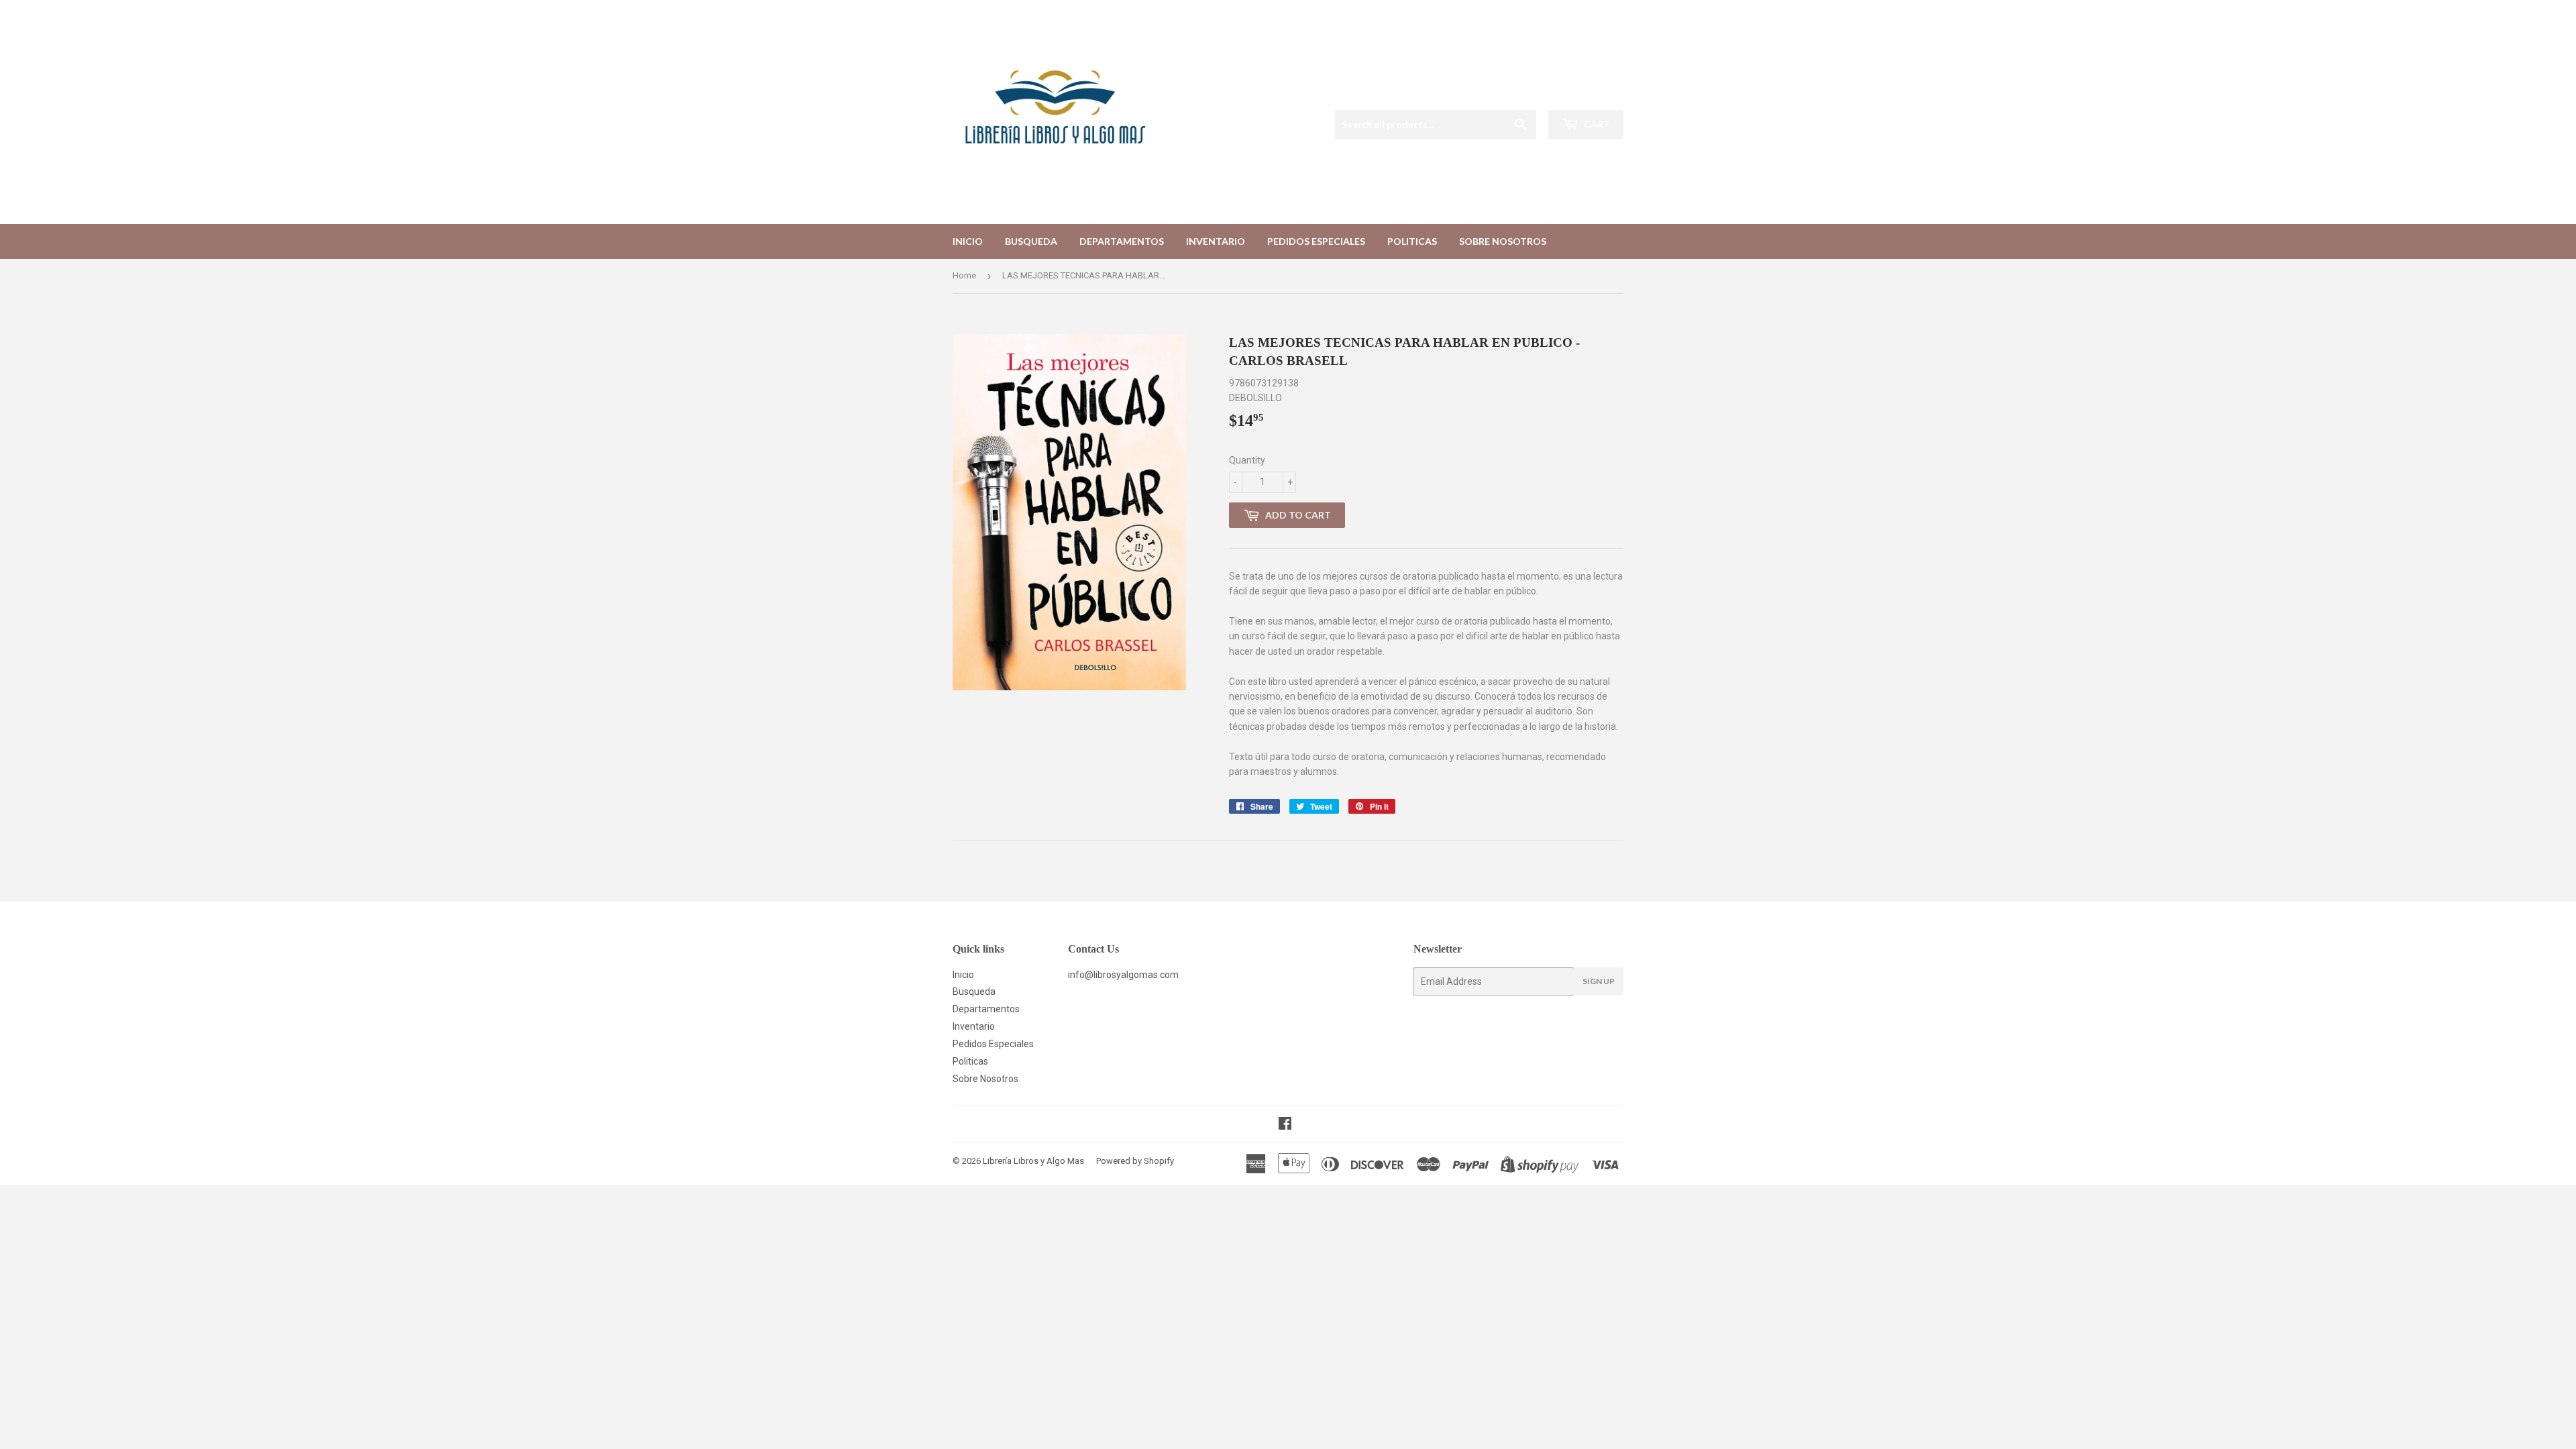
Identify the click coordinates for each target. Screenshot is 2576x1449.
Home (964, 275)
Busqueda (1031, 241)
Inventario (1216, 241)
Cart (1596, 124)
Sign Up (1599, 981)
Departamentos (1122, 241)
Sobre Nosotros (1503, 241)
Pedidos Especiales (1316, 241)
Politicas (1412, 241)
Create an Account (1588, 93)
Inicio (968, 241)
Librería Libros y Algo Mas (1033, 1161)
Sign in (1522, 93)
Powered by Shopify (1135, 1161)
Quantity (1247, 460)
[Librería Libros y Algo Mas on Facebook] (1285, 1125)
